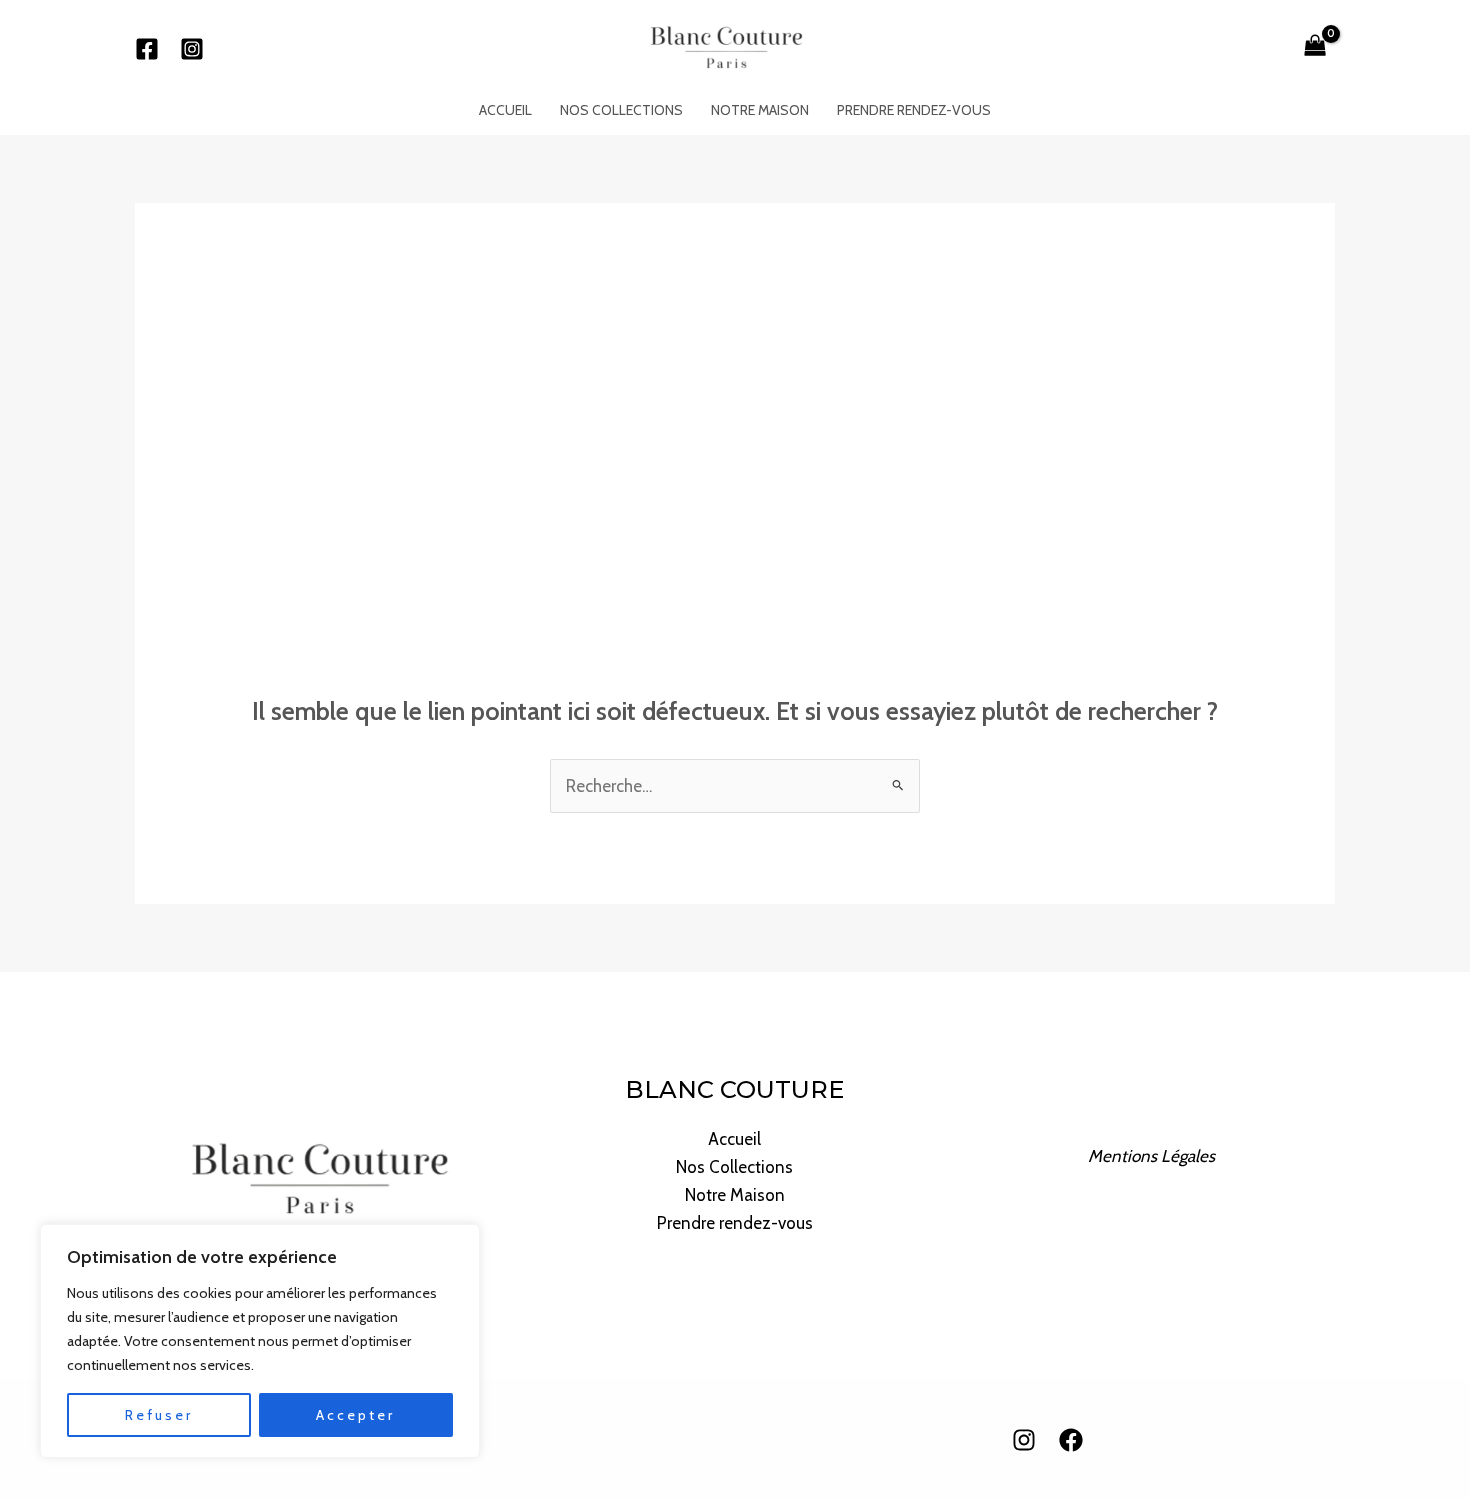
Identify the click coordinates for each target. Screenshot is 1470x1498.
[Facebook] (147, 49)
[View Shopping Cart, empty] (1315, 47)
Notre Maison (760, 110)
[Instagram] (192, 49)
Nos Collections (621, 110)
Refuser (159, 1415)
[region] (260, 1341)
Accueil (505, 110)
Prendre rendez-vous (914, 110)
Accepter (355, 1415)
